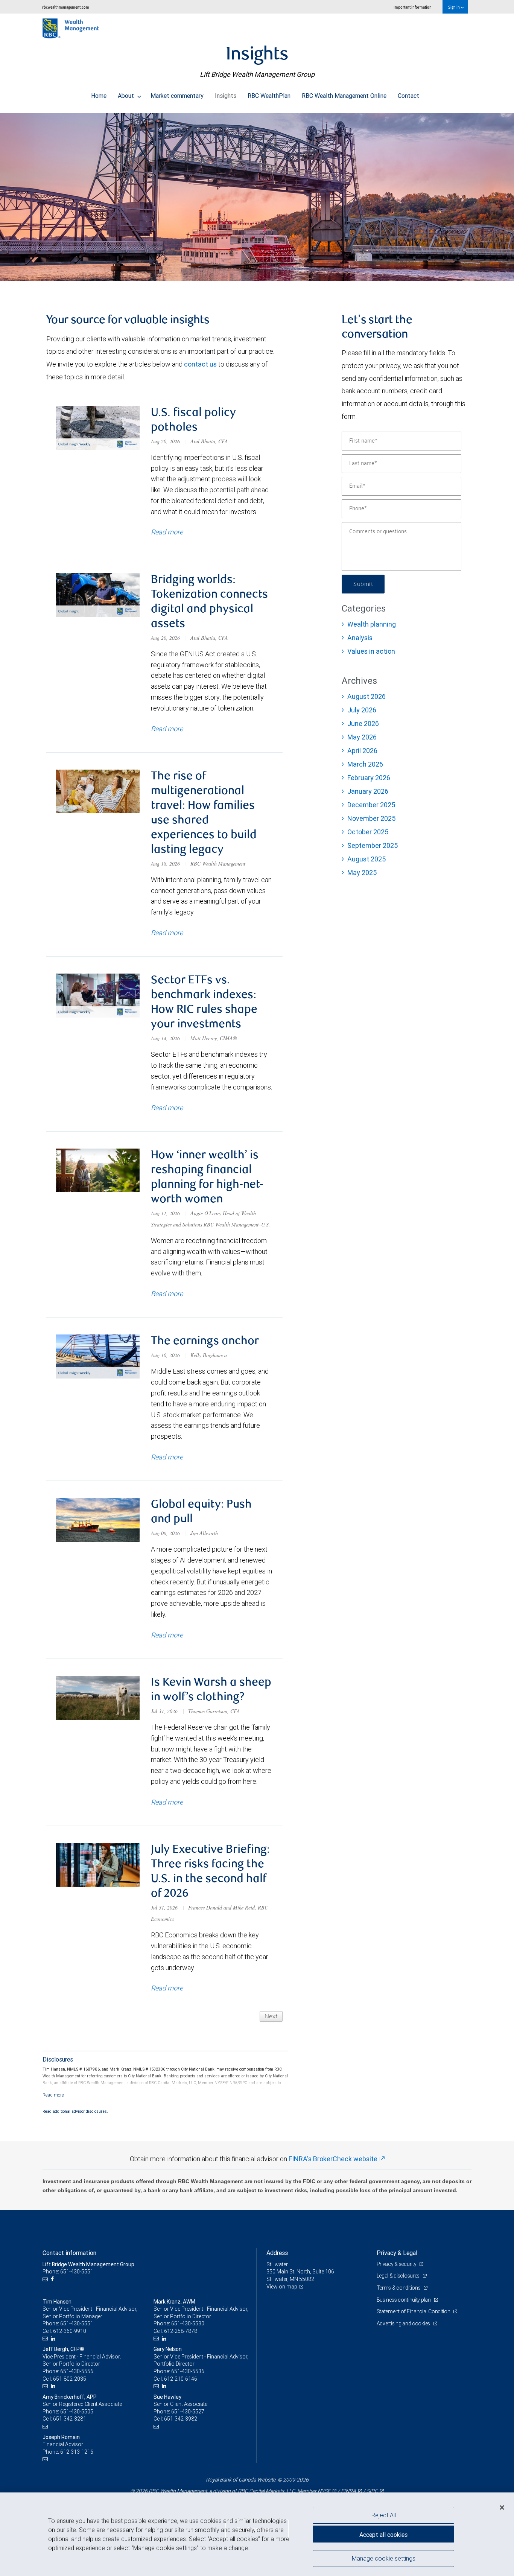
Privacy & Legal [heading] (397, 2253)
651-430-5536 (188, 2371)
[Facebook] (53, 2279)
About (127, 96)
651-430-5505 (77, 2412)
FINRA (348, 2491)
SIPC (372, 2491)
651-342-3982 (181, 2419)
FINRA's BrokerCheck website (333, 2159)
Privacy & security (397, 2264)
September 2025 (373, 845)
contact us (200, 364)
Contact (408, 96)
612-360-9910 (70, 2331)
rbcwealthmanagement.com (66, 7)
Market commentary (177, 96)
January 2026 (368, 791)
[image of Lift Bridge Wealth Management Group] (257, 197)
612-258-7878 (181, 2331)
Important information (413, 7)
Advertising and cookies (404, 2323)
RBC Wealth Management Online (344, 96)
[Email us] (46, 2279)
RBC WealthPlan (269, 96)
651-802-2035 (70, 2379)
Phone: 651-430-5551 (68, 2272)
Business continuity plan (404, 2300)
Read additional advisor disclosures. (75, 2111)
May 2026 (362, 737)
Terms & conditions (399, 2288)
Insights (226, 96)
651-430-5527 (188, 2412)
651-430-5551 (77, 2323)
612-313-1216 (77, 2452)
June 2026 (363, 724)
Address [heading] (277, 2253)
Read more (167, 532)
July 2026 (362, 710)
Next (271, 2016)
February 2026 (369, 778)
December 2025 (371, 805)
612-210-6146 (181, 2379)
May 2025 (362, 873)
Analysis (360, 638)
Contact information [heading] (69, 2253)
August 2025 (366, 859)
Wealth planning (372, 624)
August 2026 (366, 696)
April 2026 (362, 751)
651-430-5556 (77, 2371)
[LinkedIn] (54, 2339)
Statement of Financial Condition (414, 2311)
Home (99, 96)
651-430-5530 (188, 2323)
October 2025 (368, 832)
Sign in (454, 7)
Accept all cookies (383, 2535)
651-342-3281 (70, 2419)
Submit (363, 584)
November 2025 (371, 818)
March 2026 (365, 764)
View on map (282, 2287)
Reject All (384, 2515)
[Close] (502, 2508)
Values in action (371, 651)
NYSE (324, 2491)
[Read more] (53, 2095)
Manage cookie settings (384, 2558)
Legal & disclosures (399, 2276)
